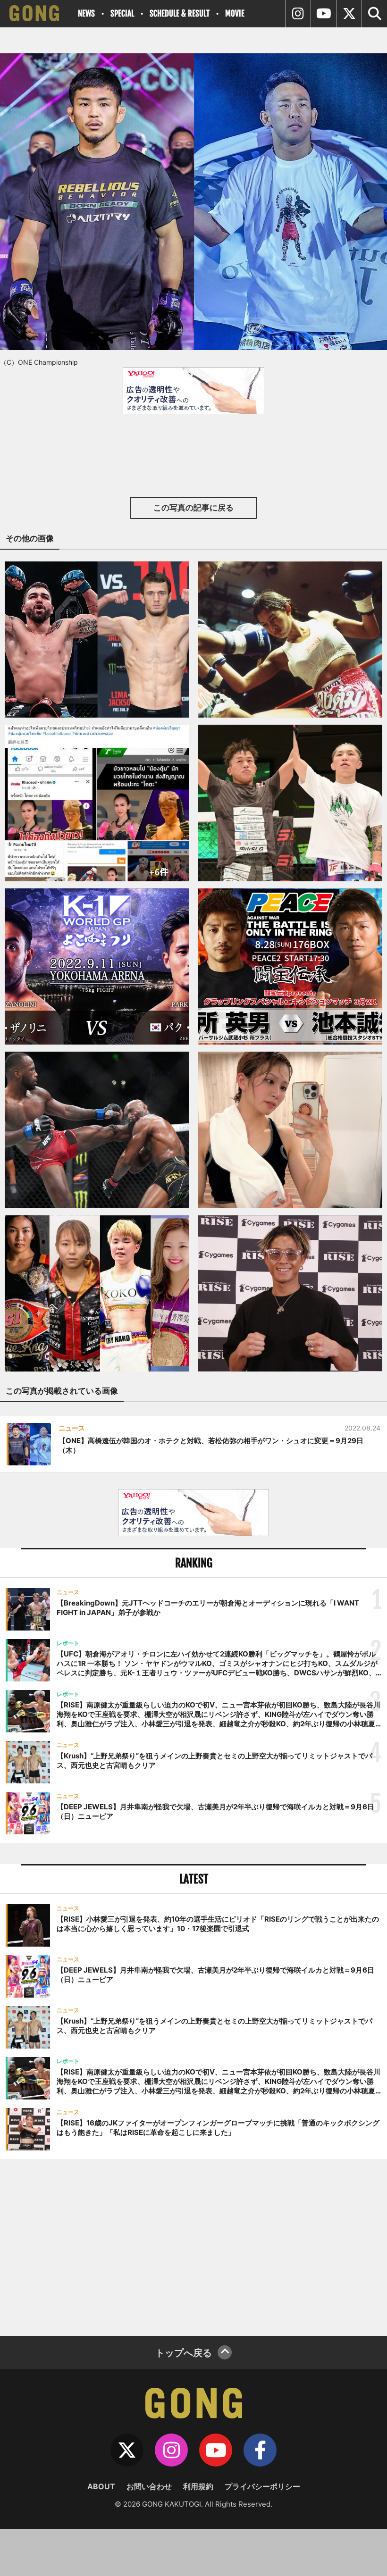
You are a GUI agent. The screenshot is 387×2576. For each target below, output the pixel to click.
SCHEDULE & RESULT (180, 13)
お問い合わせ (149, 2486)
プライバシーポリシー (262, 2486)
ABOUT (101, 2486)
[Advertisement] (193, 2246)
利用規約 (198, 2486)
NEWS (86, 13)
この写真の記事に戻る (193, 508)
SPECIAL (122, 13)
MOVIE (235, 13)
